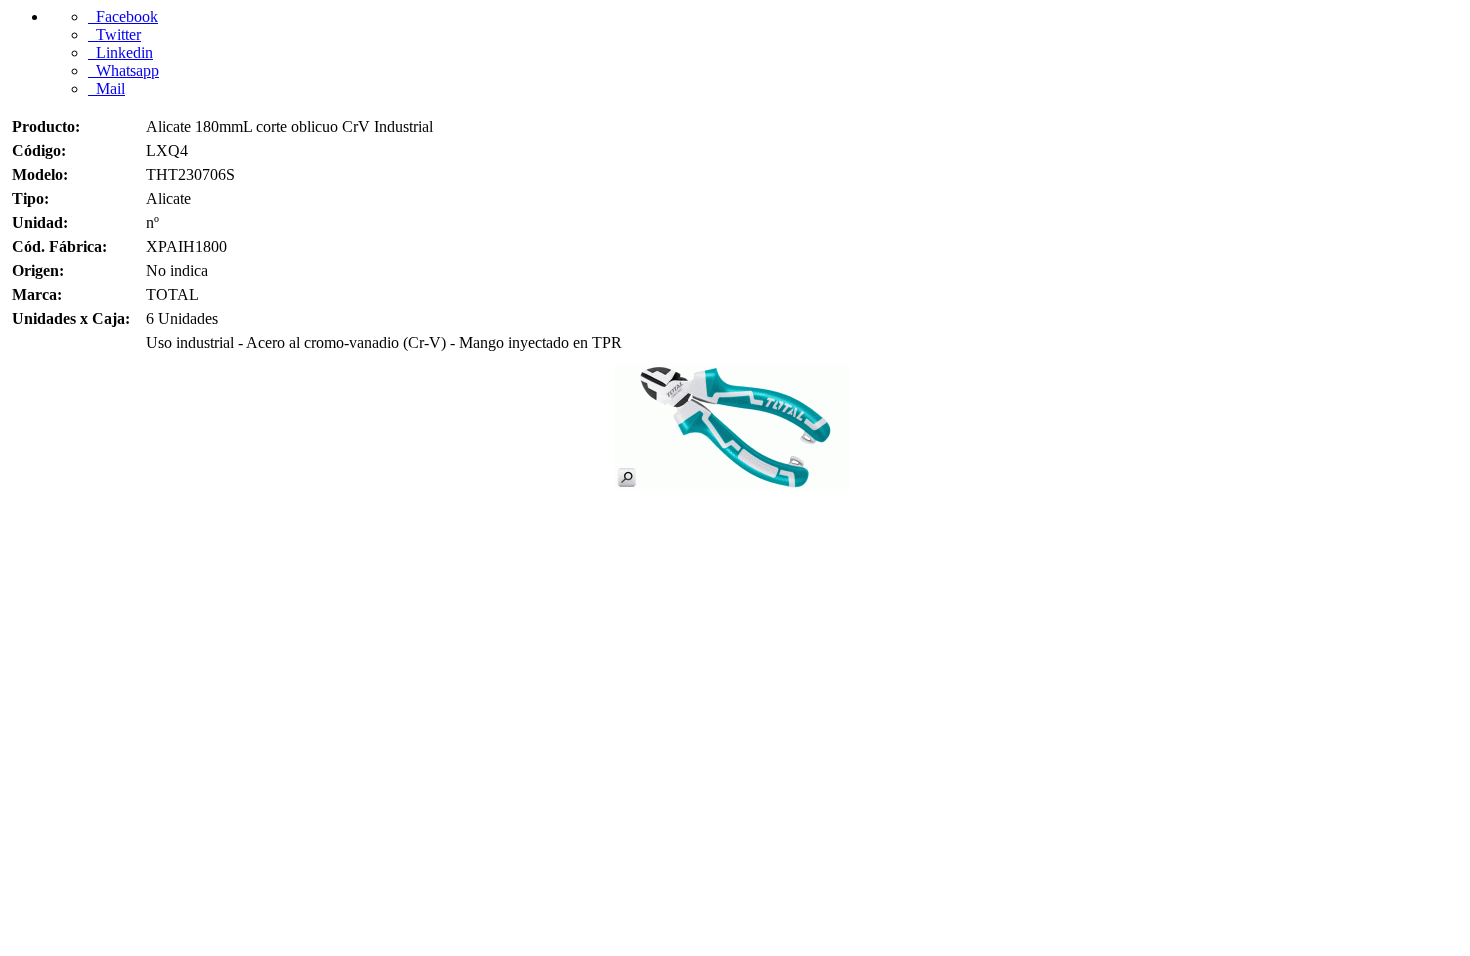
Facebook (123, 16)
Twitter (114, 34)
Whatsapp (123, 70)
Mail (106, 88)
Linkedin (120, 52)
